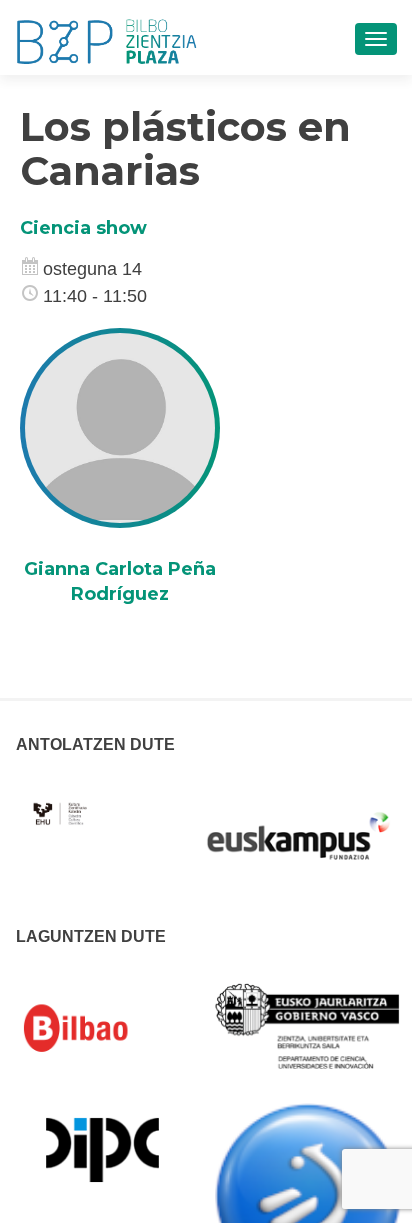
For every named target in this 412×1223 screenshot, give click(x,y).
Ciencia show (83, 228)
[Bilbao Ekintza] (102, 1028)
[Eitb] (307, 1194)
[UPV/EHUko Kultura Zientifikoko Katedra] (61, 802)
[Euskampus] (297, 826)
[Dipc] (102, 1148)
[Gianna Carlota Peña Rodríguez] (120, 427)
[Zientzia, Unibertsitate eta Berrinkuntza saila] (307, 1025)
